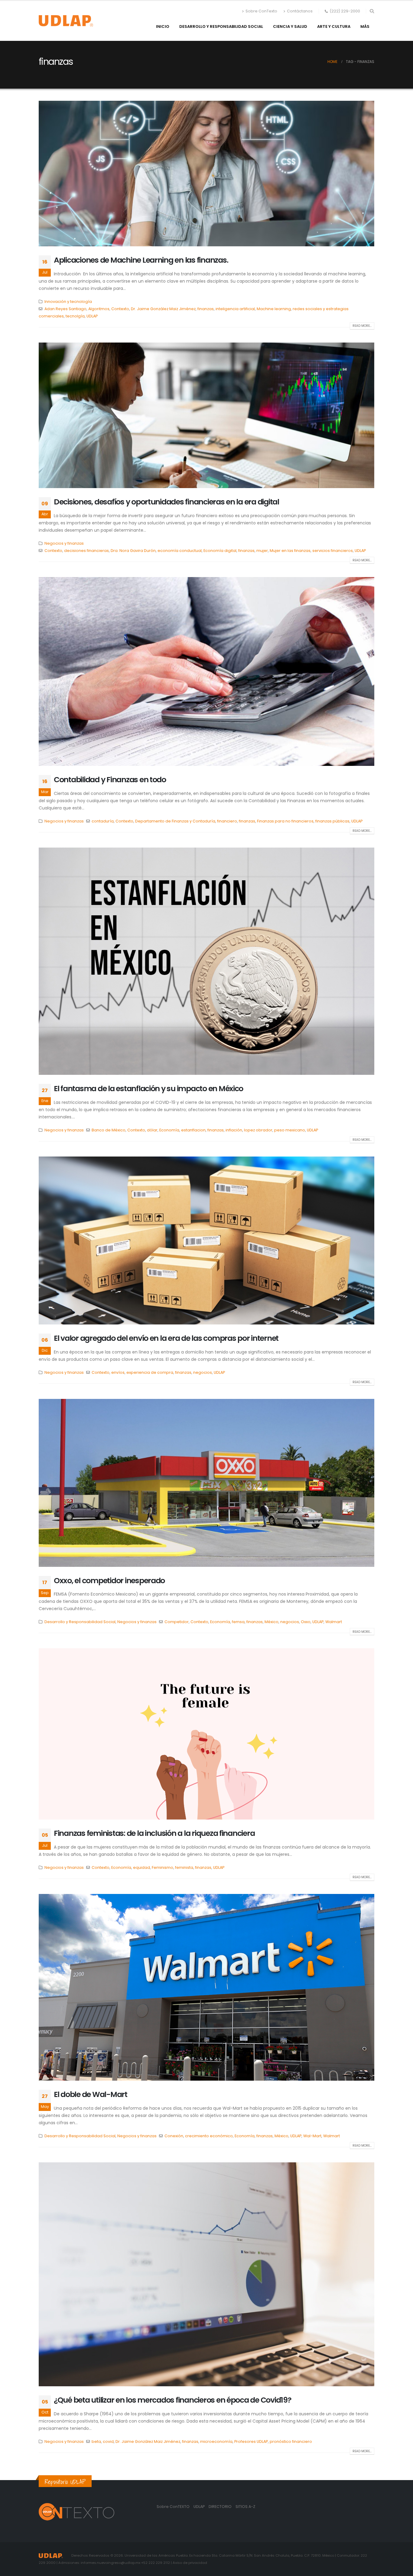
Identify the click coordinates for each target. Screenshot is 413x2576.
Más (365, 26)
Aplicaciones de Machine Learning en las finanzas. (141, 260)
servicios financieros (333, 551)
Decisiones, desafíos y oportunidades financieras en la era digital (166, 502)
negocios (203, 1372)
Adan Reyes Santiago (65, 309)
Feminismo (163, 1867)
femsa (238, 1622)
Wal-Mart (312, 2136)
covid (108, 2441)
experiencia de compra (150, 1372)
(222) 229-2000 (345, 11)
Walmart (334, 1622)
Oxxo (306, 1622)
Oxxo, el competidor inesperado (109, 1581)
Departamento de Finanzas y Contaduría (175, 821)
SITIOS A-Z (245, 2507)
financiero (227, 821)
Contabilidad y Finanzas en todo (110, 780)
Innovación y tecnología (68, 302)
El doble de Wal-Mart (91, 2094)
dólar (152, 1130)
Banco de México (109, 1130)
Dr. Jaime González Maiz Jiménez (163, 309)
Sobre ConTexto (261, 11)
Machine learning (274, 309)
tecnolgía (75, 316)
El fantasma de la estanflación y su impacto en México (148, 1089)
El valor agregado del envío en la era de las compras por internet (166, 1338)
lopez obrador (258, 1130)
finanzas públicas (332, 821)
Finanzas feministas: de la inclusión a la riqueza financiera (154, 1833)
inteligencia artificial (235, 309)
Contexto (120, 309)
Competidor (177, 1622)
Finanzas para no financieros (285, 821)
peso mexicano (290, 1130)
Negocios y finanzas (64, 543)
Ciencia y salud (290, 26)
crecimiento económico (209, 2136)
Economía (169, 1130)
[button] (372, 11)
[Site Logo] (66, 21)
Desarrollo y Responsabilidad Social (221, 26)
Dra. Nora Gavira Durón (133, 551)
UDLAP (92, 316)
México (272, 1622)
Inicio (163, 26)
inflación (234, 1130)
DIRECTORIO (221, 2507)
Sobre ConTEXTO (173, 2507)
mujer (262, 551)
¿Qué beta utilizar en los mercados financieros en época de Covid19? (173, 2400)
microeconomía (216, 2441)
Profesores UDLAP (251, 2441)
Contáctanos (300, 11)
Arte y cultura (334, 26)
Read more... (362, 326)
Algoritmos (99, 309)
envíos (118, 1372)
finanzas (206, 309)
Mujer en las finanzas (290, 551)
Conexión (174, 2136)
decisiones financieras (86, 551)
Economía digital (220, 551)
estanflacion (193, 1130)
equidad (141, 1867)
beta (96, 2441)
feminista (184, 1867)
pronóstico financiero (291, 2441)
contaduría (103, 821)
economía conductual (180, 551)
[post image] (207, 174)
